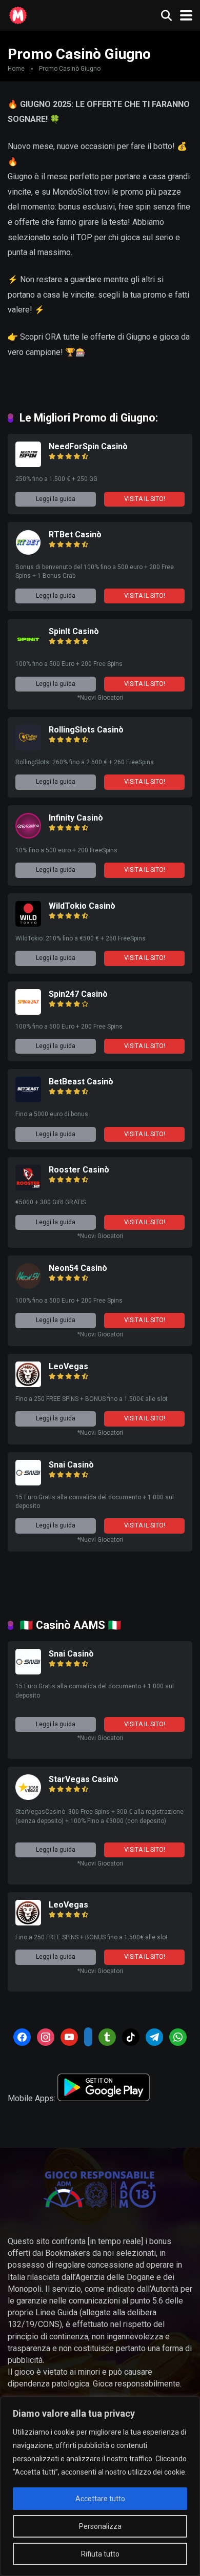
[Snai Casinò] (28, 1483)
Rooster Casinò (79, 1170)
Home (16, 69)
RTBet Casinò (75, 535)
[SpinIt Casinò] (28, 649)
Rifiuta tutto (100, 2554)
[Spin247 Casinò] (28, 1012)
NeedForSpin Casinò (88, 446)
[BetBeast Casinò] (28, 1099)
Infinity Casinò (76, 818)
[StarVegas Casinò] (28, 1797)
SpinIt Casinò (74, 631)
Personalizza (100, 2526)
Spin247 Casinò (78, 994)
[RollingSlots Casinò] (28, 748)
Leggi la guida (56, 499)
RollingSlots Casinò (86, 730)
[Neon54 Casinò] (28, 1286)
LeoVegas (68, 1366)
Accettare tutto (100, 2499)
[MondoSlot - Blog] (18, 14)
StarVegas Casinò (84, 1779)
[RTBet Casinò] (28, 552)
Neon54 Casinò (78, 1268)
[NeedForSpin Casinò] (28, 464)
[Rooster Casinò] (28, 1188)
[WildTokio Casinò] (28, 924)
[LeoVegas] (28, 1384)
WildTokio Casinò (82, 906)
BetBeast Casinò (81, 1082)
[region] (100, 2486)
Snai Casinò (71, 1465)
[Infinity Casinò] (28, 836)
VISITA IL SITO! (145, 499)
